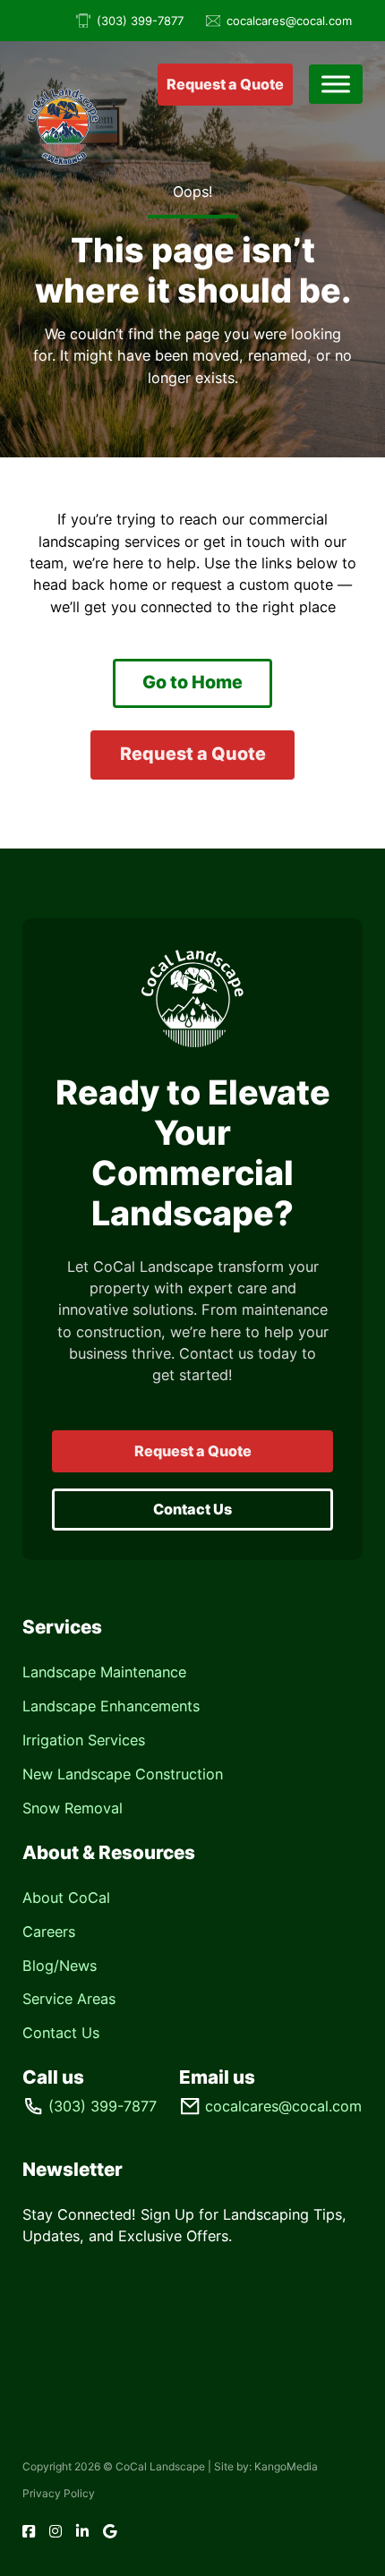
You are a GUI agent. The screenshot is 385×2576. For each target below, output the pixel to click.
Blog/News (60, 1966)
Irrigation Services (84, 1740)
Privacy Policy (59, 2493)
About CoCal (66, 1898)
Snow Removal (73, 1808)
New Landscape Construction (123, 1774)
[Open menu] (336, 84)
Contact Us (192, 1509)
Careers (49, 1932)
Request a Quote (225, 84)
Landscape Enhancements (111, 1706)
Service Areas (69, 1999)
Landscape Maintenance (104, 1672)
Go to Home (192, 682)
